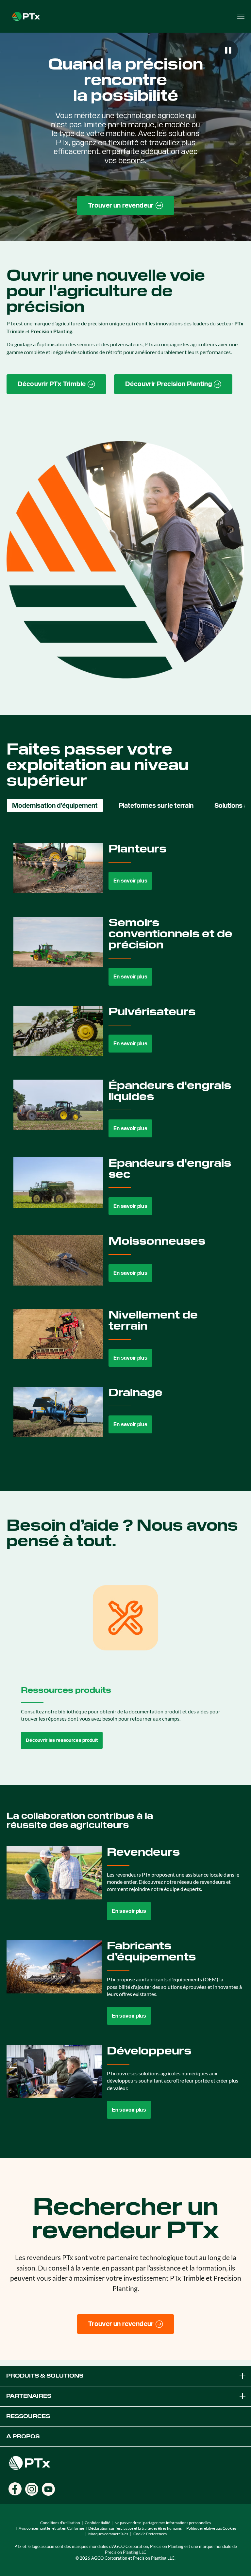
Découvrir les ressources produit (62, 1740)
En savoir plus (130, 881)
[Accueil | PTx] (26, 16)
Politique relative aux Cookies (211, 2528)
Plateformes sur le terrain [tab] (156, 805)
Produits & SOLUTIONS (45, 2376)
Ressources (28, 2416)
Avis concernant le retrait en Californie (51, 2528)
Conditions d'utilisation (60, 2523)
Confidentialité (97, 2523)
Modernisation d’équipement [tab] (55, 805)
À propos (23, 2436)
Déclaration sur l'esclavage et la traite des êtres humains (135, 2528)
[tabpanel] (125, 1145)
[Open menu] (241, 16)
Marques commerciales (108, 2534)
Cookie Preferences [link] (150, 2534)
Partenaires (29, 2396)
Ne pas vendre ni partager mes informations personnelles (163, 2523)
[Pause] (228, 50)
